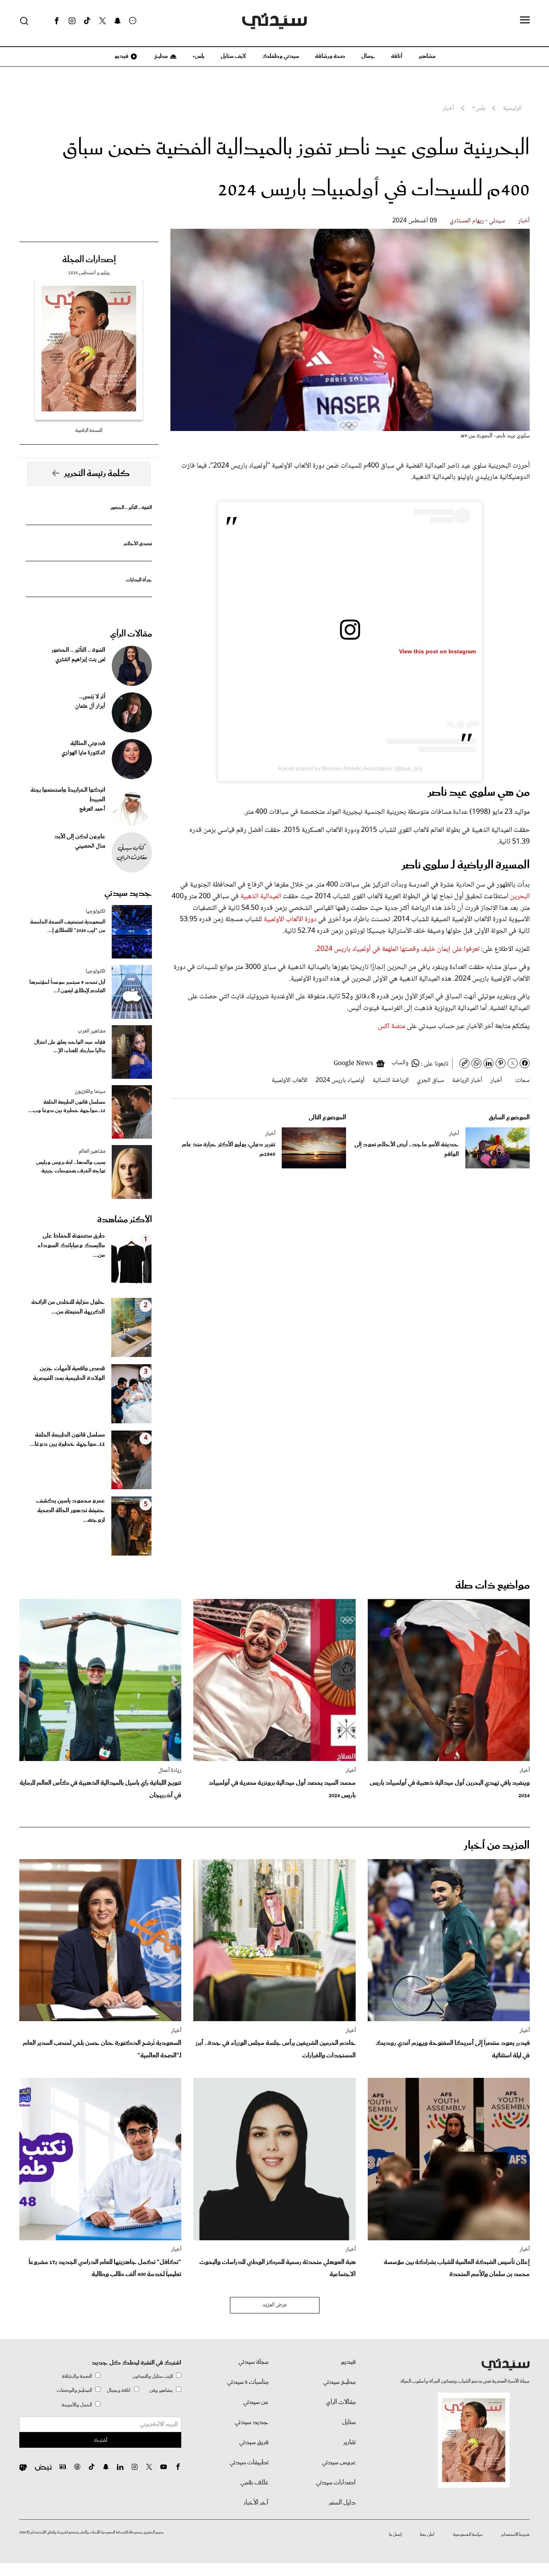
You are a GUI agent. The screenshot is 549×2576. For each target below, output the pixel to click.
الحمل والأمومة (77, 2405)
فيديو (121, 56)
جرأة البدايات (139, 580)
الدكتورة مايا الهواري (83, 753)
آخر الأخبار (256, 2503)
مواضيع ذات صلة (493, 1586)
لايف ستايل (233, 56)
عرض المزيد (275, 2305)
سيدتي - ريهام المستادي (477, 221)
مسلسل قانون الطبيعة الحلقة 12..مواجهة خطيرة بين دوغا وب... (67, 1106)
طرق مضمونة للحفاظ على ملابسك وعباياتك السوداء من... (71, 1246)
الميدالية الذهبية (261, 897)
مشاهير (427, 56)
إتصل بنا (395, 2535)
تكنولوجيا (95, 911)
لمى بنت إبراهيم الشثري (80, 660)
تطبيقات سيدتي (249, 2463)
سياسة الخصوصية (468, 2535)
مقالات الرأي (131, 634)
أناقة (397, 56)
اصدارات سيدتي (336, 2483)
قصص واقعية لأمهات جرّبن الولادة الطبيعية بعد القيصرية (69, 1373)
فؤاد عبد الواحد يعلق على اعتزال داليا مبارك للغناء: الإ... (70, 1047)
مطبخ (161, 56)
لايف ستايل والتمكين (153, 2376)
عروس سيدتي (339, 2463)
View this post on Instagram (437, 651)
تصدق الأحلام (138, 544)
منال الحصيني (90, 846)
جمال (368, 56)
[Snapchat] (118, 21)
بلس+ (199, 56)
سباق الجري (430, 1081)
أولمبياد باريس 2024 (340, 1081)
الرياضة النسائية (391, 1081)
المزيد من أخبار (497, 1846)
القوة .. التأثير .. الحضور (131, 508)
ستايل (349, 2422)
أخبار (524, 221)
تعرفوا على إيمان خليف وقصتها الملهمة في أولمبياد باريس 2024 (398, 949)
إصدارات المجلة (89, 260)
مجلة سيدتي (253, 2362)
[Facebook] (57, 21)
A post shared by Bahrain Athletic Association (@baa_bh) (350, 768)
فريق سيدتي (254, 2443)
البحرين (520, 897)
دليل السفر (342, 2503)
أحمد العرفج (92, 809)
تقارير (349, 2443)
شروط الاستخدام (515, 2535)
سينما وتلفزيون (90, 1092)
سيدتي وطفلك (281, 56)
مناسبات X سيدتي (248, 2382)
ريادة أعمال (170, 1771)
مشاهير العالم (92, 1152)
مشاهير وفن (161, 2390)
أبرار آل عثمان (90, 706)
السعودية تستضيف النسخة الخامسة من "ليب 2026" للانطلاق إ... (68, 926)
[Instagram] (72, 21)
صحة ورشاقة (330, 56)
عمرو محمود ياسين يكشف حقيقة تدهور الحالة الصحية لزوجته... (71, 1511)
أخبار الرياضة (467, 1081)
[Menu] (525, 21)
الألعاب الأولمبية (290, 1081)
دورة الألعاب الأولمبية (289, 920)
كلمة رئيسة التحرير (97, 474)
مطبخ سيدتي (339, 2382)
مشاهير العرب (91, 1031)
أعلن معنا (427, 2535)
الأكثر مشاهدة (125, 1220)
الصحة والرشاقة (77, 2376)
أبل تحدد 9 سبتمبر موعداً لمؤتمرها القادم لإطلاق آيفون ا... (67, 987)
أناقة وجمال (119, 2390)
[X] (102, 21)
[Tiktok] (87, 21)
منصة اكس (392, 1026)
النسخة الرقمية (89, 430)
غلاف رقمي (254, 2483)
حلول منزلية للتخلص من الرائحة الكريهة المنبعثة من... (68, 1307)
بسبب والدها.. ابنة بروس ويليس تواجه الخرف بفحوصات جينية (71, 1167)
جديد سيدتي (128, 893)
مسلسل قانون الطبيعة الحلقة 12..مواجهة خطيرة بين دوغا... (67, 1440)
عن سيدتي (256, 2402)
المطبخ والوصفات (74, 2390)
